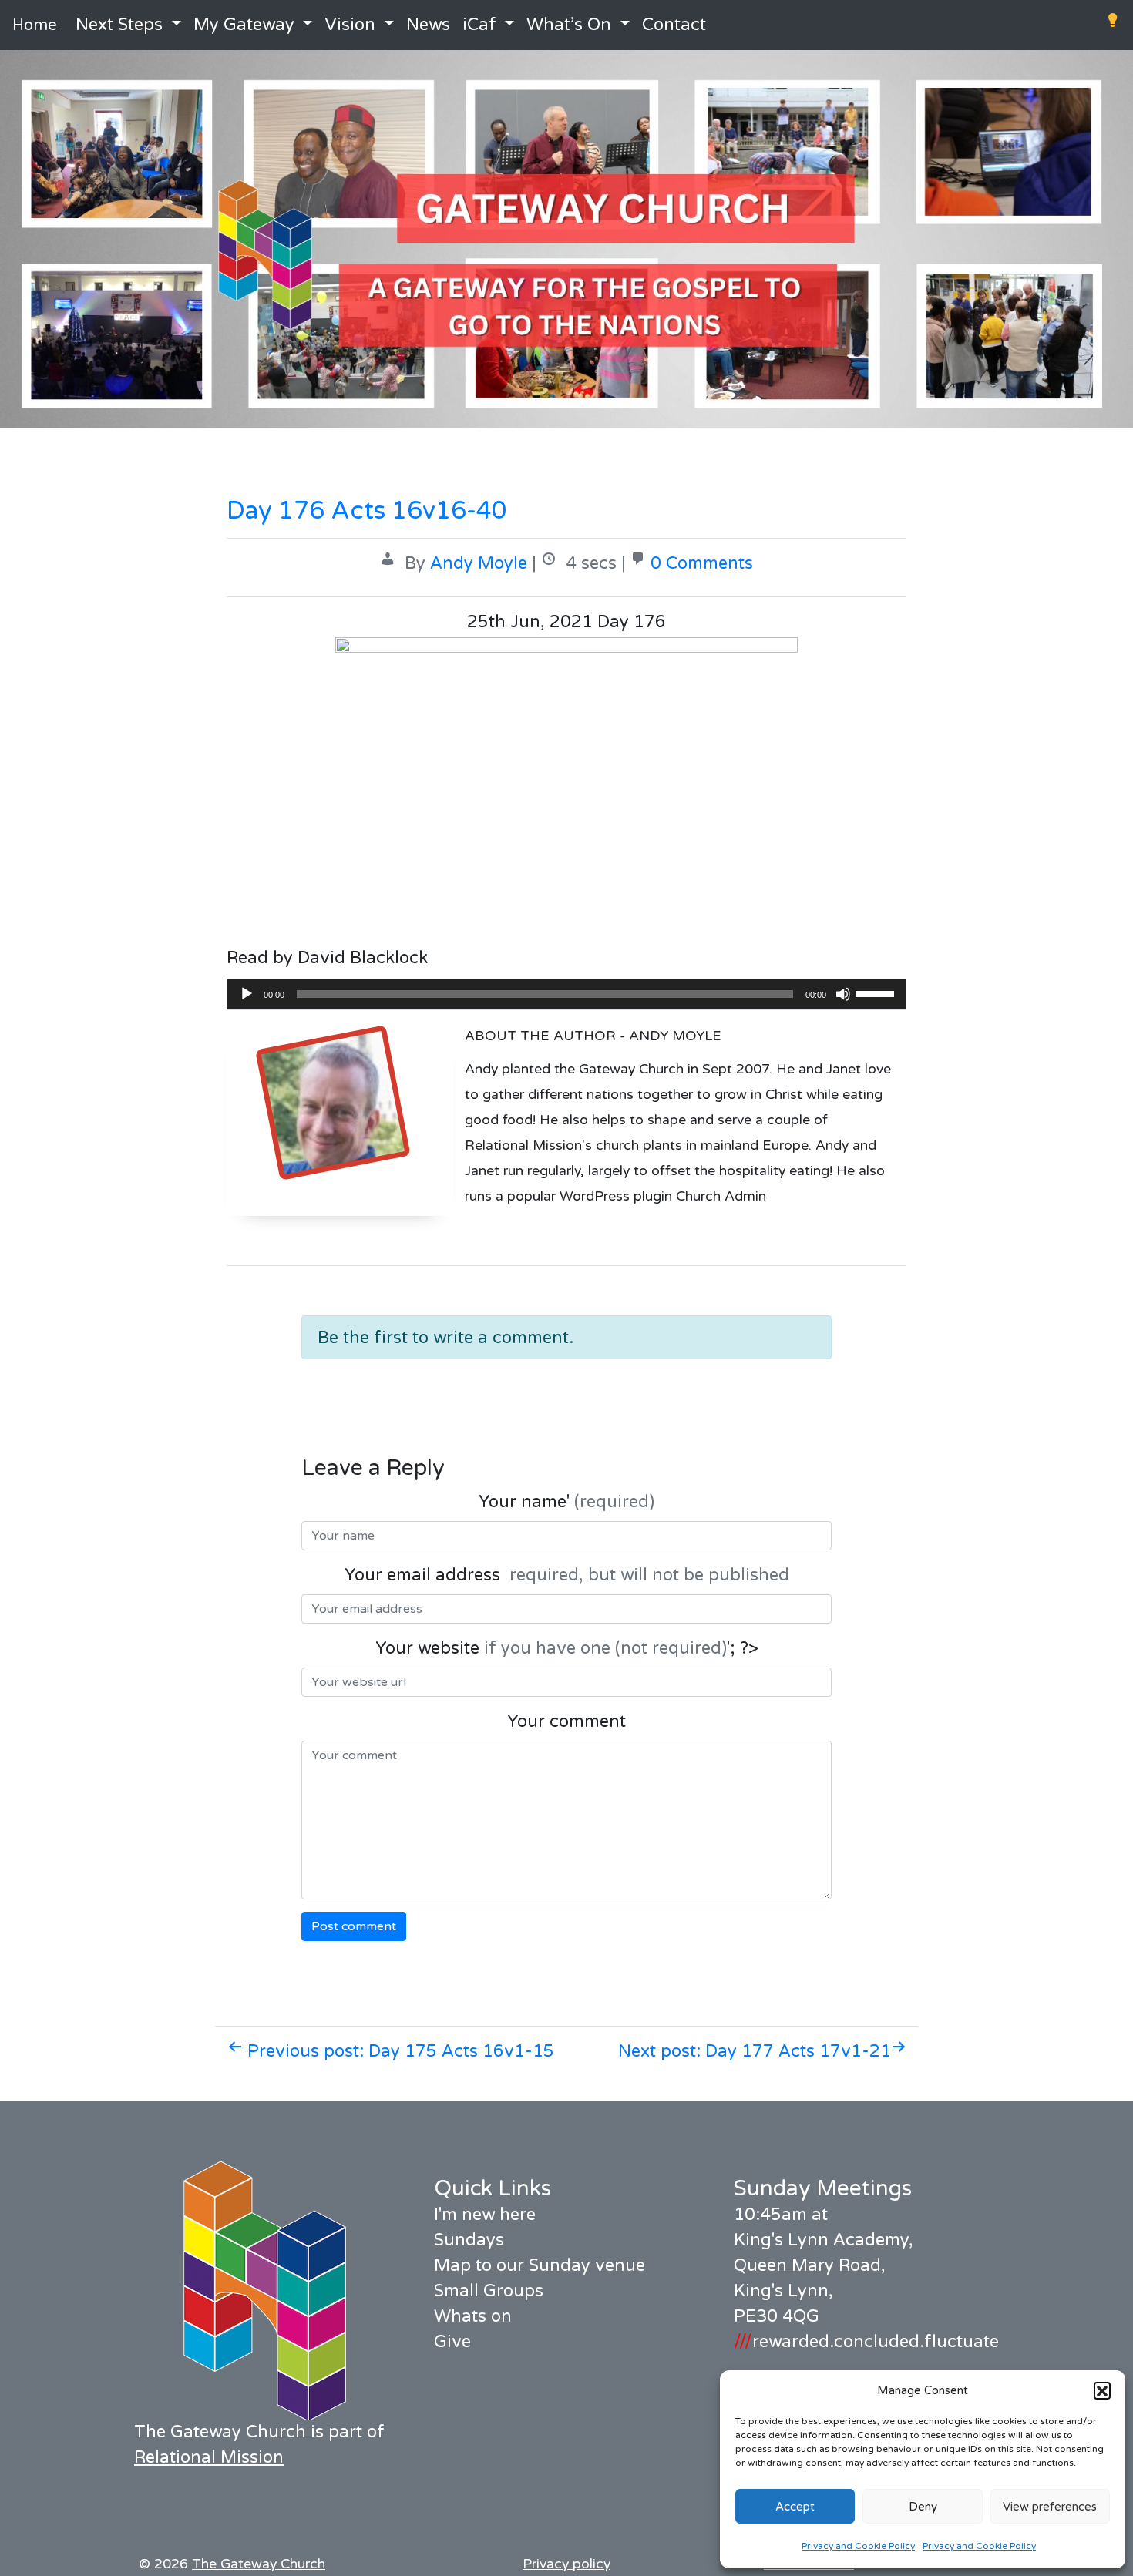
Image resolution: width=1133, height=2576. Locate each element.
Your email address (567, 1575)
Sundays (469, 2240)
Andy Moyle (479, 563)
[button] (1102, 2390)
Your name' (566, 1502)
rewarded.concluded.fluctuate (866, 2342)
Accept (795, 2507)
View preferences (1050, 2507)
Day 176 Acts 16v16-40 (367, 511)
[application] (566, 994)
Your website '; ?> (567, 1648)
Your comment (566, 1721)
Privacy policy (566, 2564)
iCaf (479, 25)
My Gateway (244, 25)
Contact (674, 25)
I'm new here (485, 2215)
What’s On (569, 25)
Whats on (473, 2316)
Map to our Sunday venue (540, 2265)
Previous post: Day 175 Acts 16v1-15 (398, 2051)
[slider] (877, 992)
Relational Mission (209, 2457)
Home (35, 25)
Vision (350, 25)
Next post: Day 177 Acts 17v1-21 (755, 2051)
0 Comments (702, 563)
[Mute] (843, 994)
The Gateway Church (259, 2564)
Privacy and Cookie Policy (858, 2546)
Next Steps (119, 25)
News (428, 25)
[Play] (247, 994)
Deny (923, 2507)
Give (452, 2342)
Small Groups (489, 2291)
